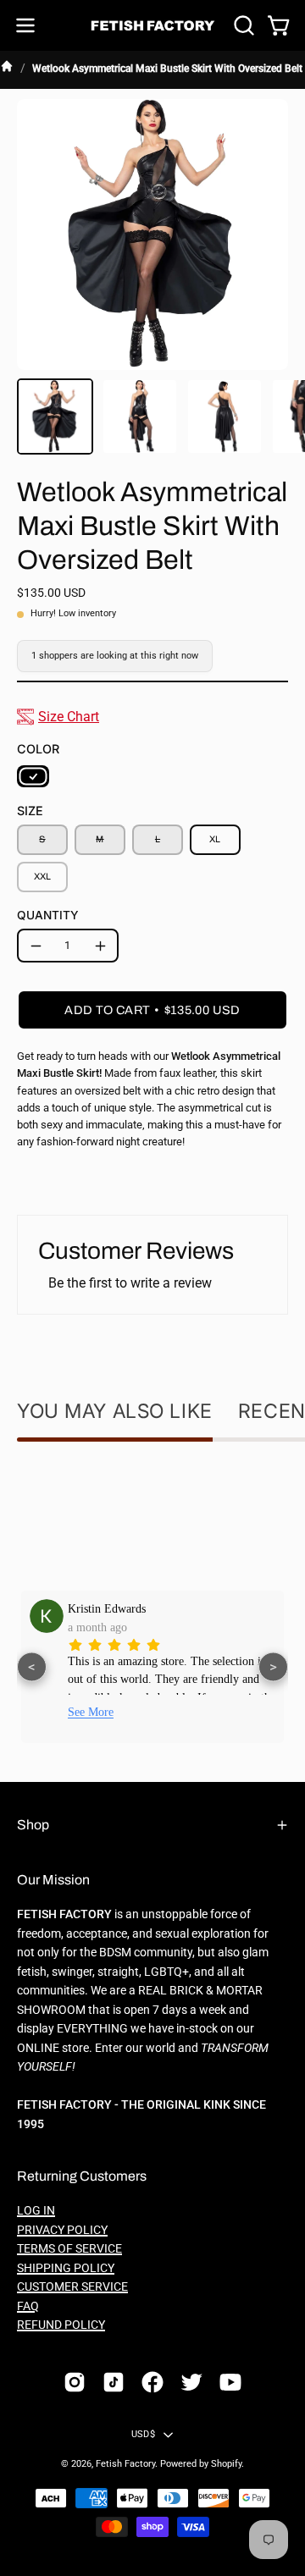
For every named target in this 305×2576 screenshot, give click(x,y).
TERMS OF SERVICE (69, 2249)
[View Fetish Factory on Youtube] (230, 2382)
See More (191, 1712)
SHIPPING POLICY (66, 2268)
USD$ (143, 2434)
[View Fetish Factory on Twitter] (191, 2382)
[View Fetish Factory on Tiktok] (114, 2382)
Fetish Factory (125, 2464)
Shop (33, 1825)
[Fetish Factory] (153, 26)
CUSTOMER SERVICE (72, 2287)
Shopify (226, 2464)
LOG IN (36, 2211)
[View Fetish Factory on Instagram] (75, 2382)
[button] (242, 25)
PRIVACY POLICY (62, 2230)
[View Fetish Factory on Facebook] (152, 2382)
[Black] (33, 776)
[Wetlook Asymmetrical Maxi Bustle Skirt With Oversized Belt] (55, 416)
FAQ (28, 2306)
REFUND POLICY (61, 2325)
